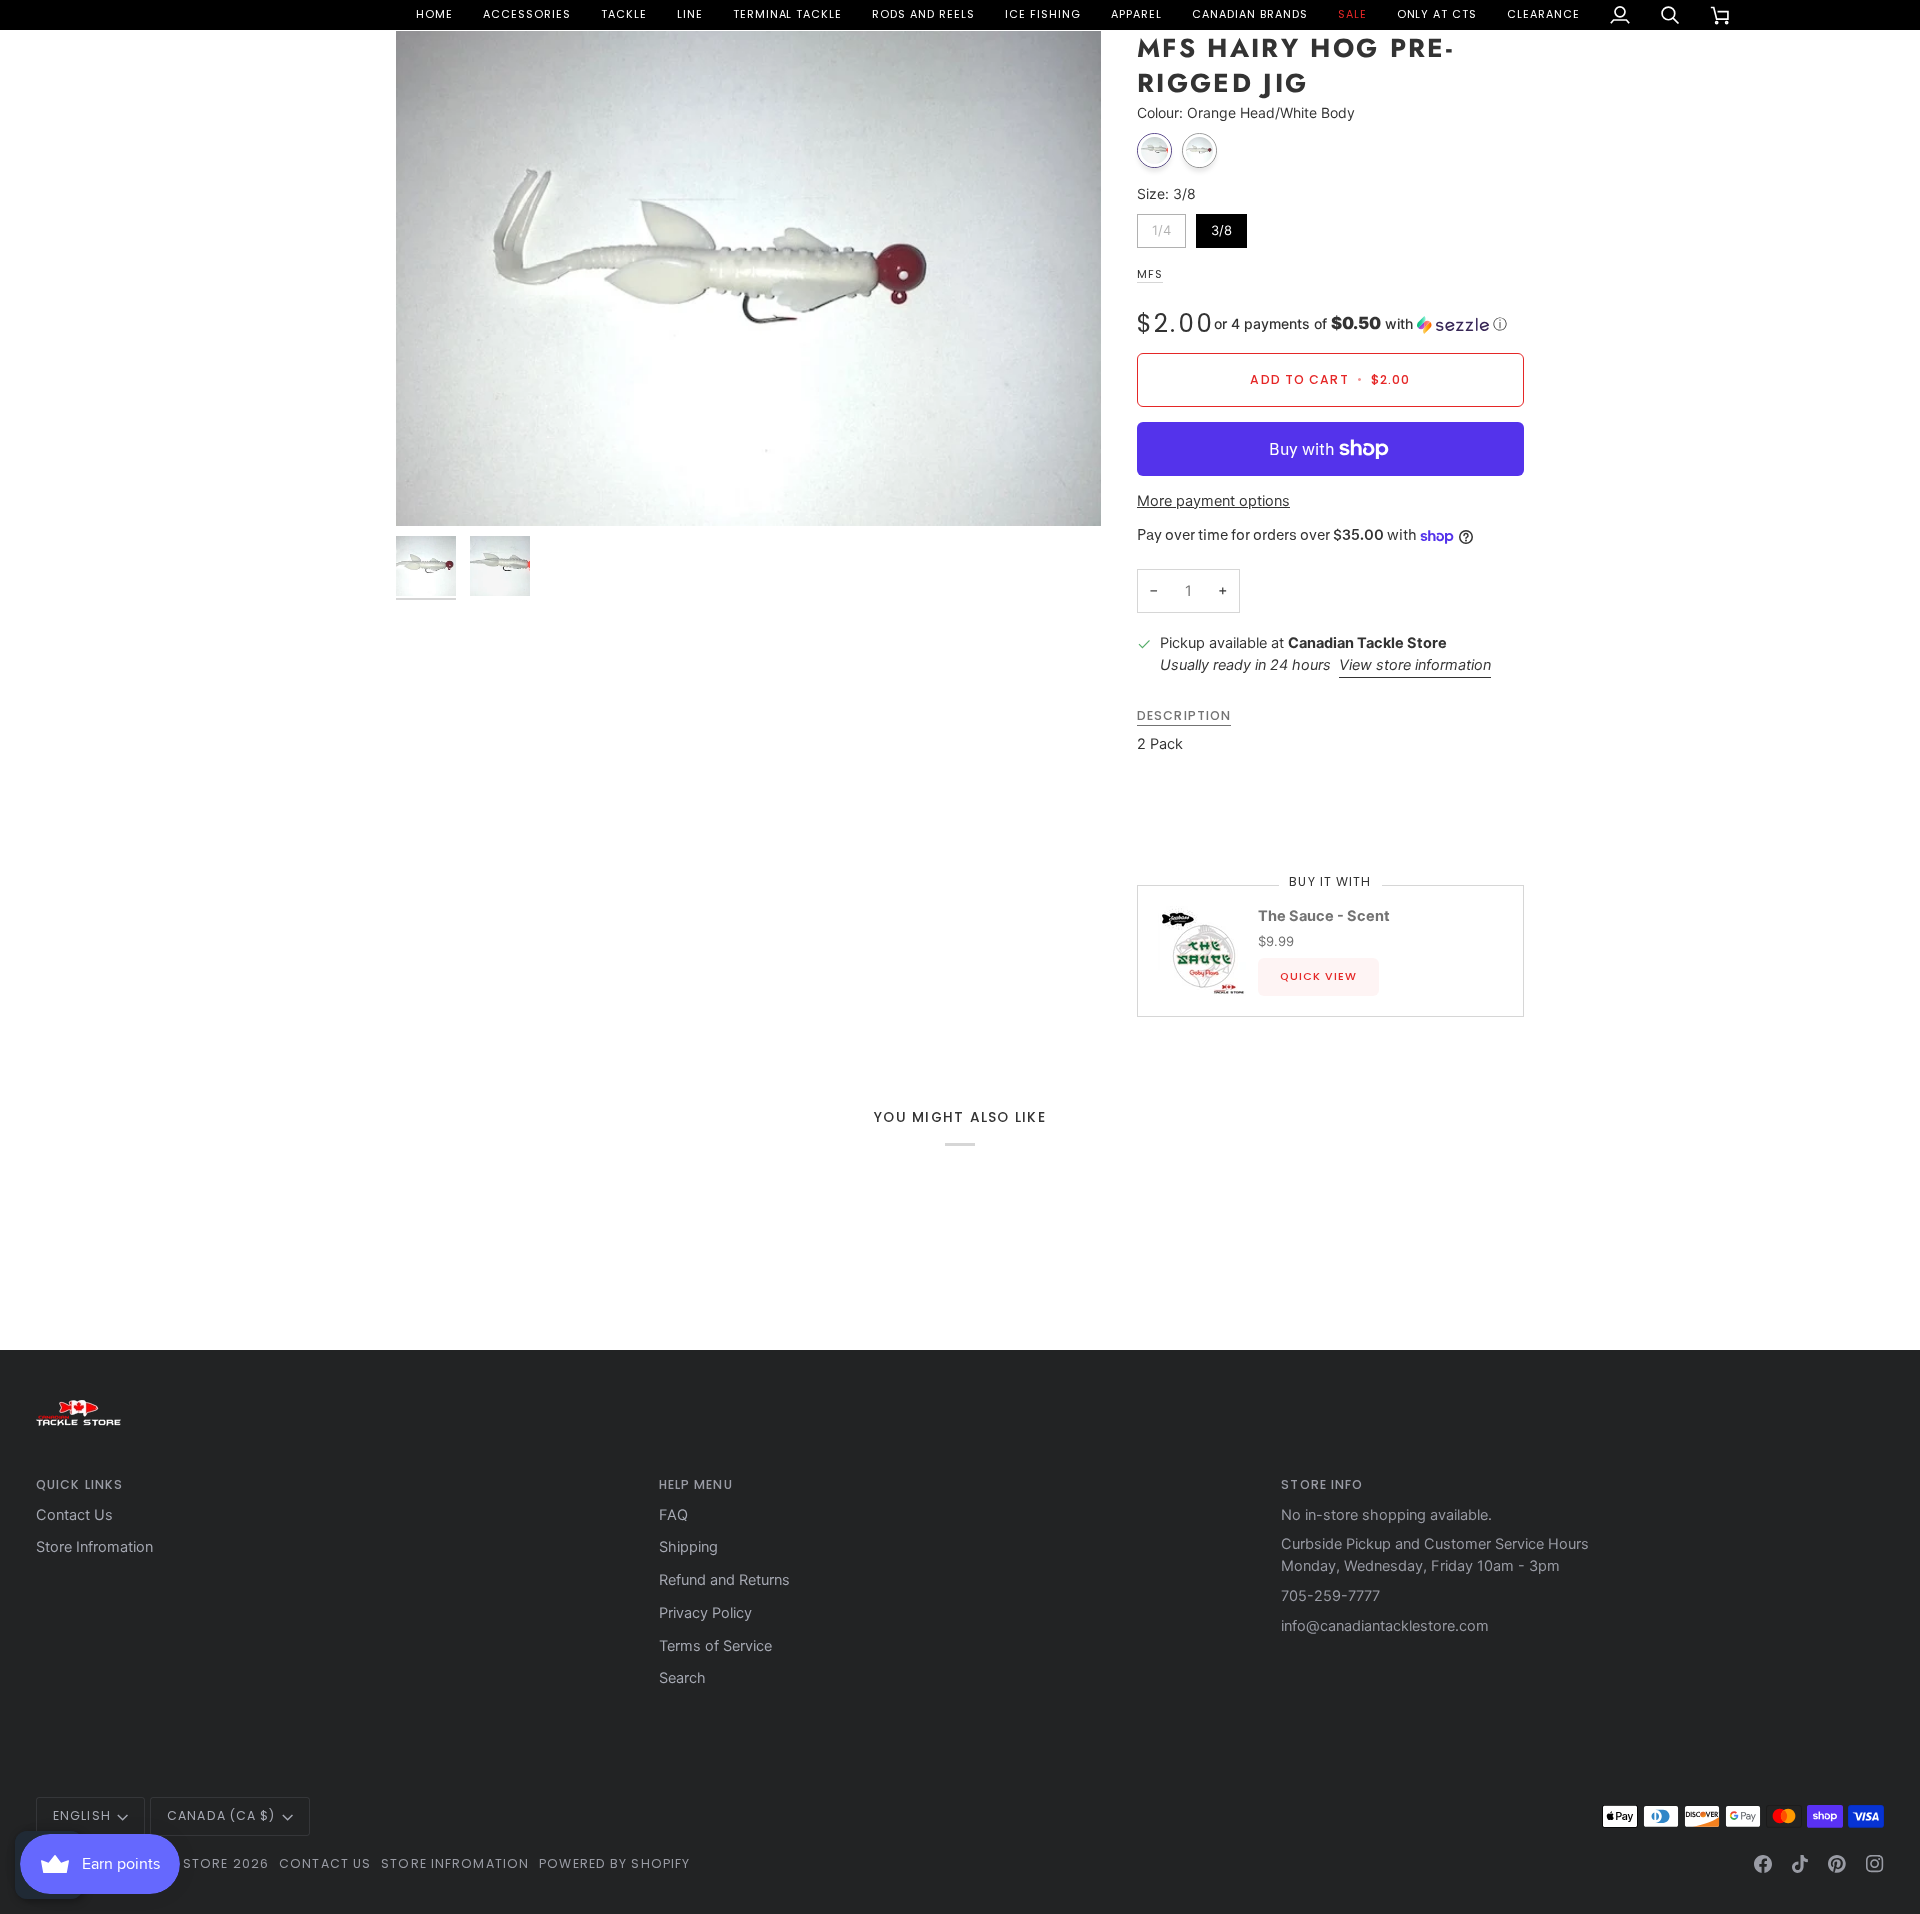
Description (1184, 715)
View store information (1415, 665)
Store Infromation (94, 1547)
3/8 (1221, 226)
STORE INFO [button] (1322, 1484)
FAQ (673, 1515)
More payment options (1213, 501)
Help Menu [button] (696, 1484)
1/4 (1161, 226)
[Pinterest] (1837, 1864)
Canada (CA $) (221, 1815)
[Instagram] (1875, 1864)
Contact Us (74, 1515)
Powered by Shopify (614, 1863)
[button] (527, 15)
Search (682, 1678)
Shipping (688, 1547)
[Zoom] (748, 279)
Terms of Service (715, 1646)
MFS (1150, 274)
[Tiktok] (1800, 1864)
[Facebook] (1763, 1864)
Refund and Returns (724, 1580)
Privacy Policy (705, 1613)
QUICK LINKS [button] (79, 1484)
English (82, 1815)
